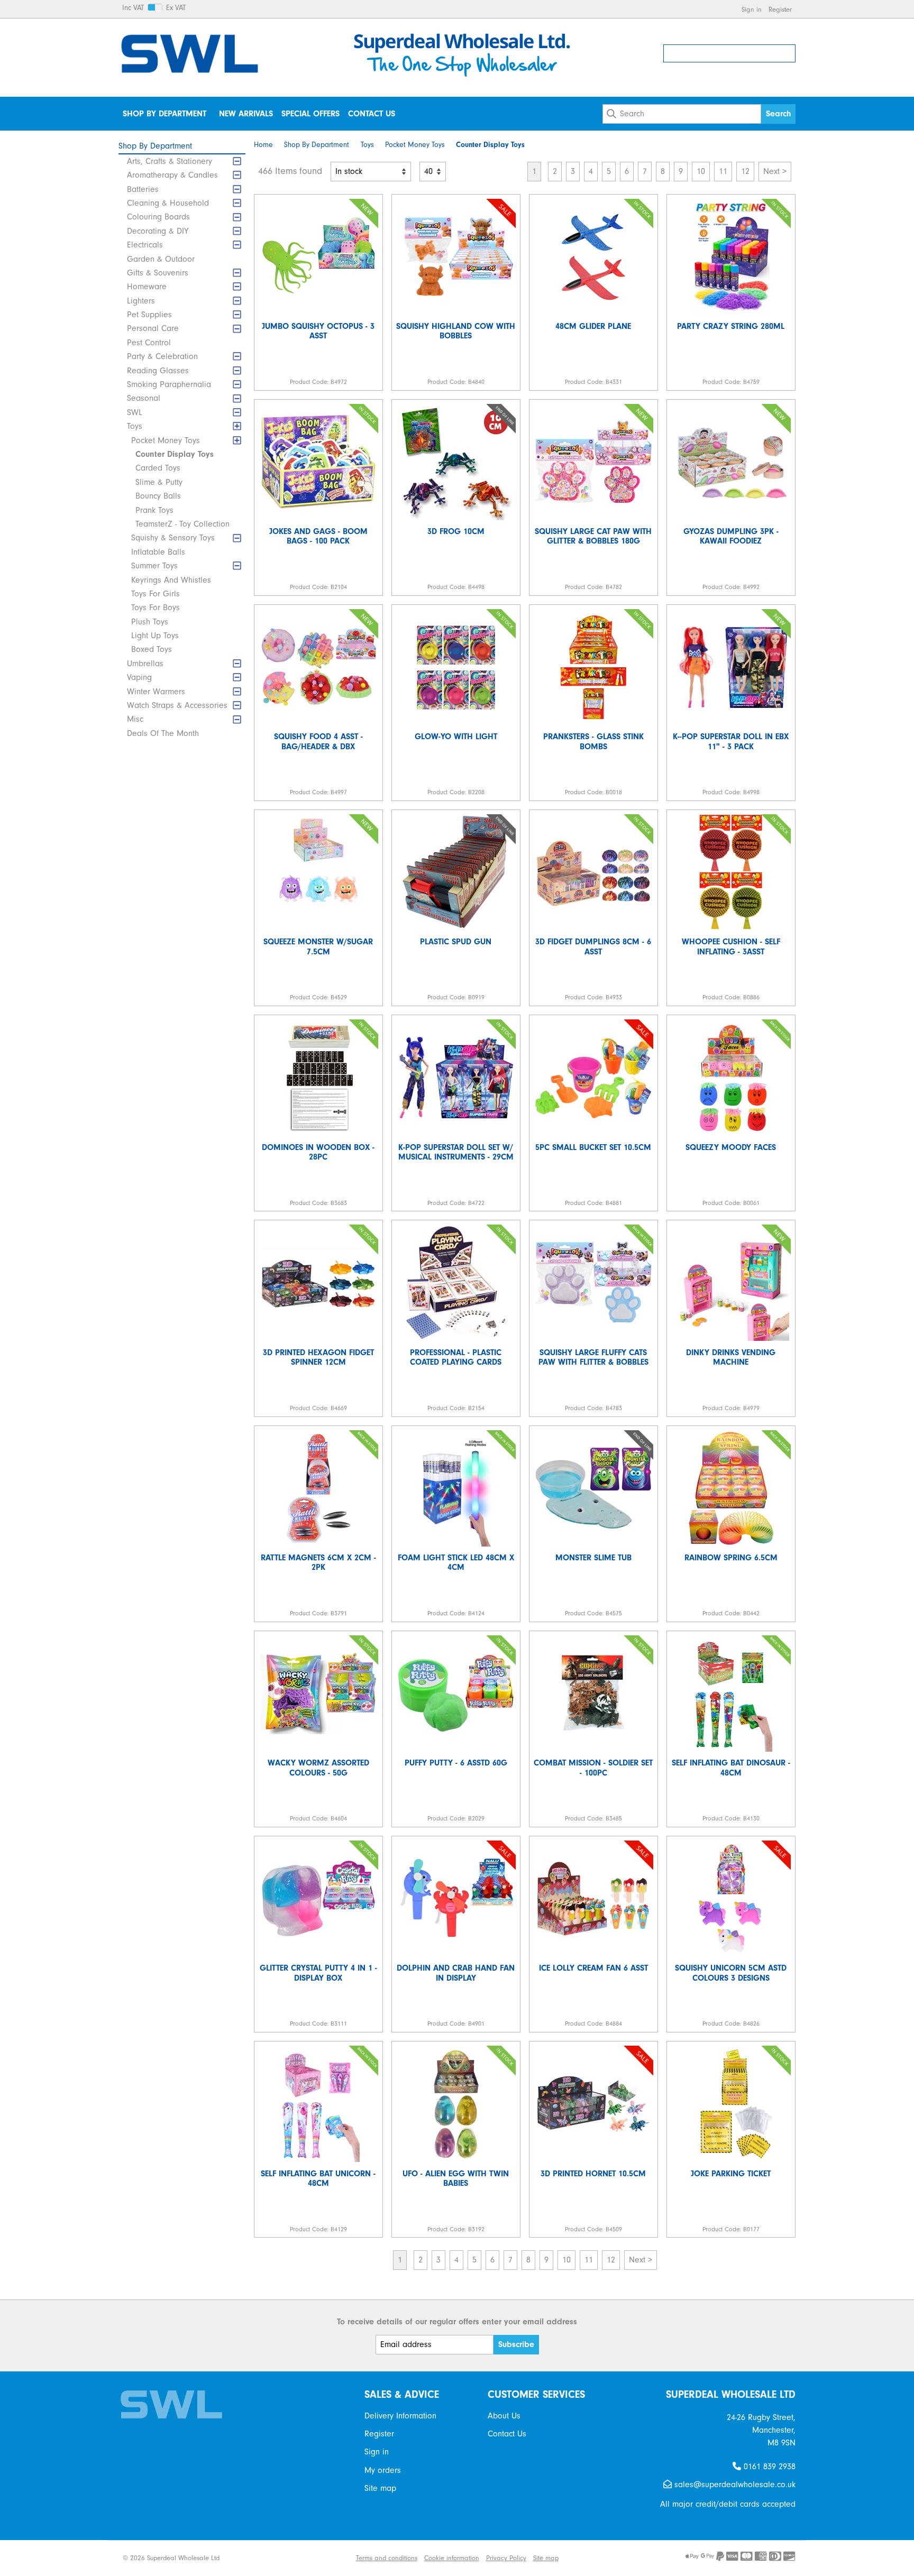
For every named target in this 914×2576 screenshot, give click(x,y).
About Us (504, 2416)
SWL (135, 412)
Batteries (143, 189)
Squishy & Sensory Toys (173, 538)
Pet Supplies (149, 315)
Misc (135, 719)
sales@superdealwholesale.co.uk (734, 2485)
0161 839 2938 (768, 2467)
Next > (775, 171)
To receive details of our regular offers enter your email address (457, 2322)
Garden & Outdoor (161, 259)
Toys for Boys (156, 608)
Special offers (310, 114)
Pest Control (149, 343)
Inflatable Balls (158, 552)
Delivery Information (400, 2416)
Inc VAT (133, 8)
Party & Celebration (162, 356)
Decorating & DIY (158, 231)
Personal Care (153, 328)
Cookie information (452, 2558)
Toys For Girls (156, 594)
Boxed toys (152, 649)
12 (745, 171)
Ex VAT (176, 8)
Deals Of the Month (163, 733)
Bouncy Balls (158, 496)
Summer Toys (154, 566)
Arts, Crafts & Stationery (170, 161)
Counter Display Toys (175, 454)
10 (701, 171)
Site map (380, 2488)
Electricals (145, 245)
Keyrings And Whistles (171, 580)
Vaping (139, 677)
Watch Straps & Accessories (177, 705)
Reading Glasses (158, 371)
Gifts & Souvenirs (158, 273)
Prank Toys (154, 510)
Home (263, 145)
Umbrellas (145, 664)
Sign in (752, 9)
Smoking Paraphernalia (169, 384)
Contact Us (372, 114)
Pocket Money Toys (166, 440)
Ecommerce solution (272, 2558)
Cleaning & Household (168, 203)
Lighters (141, 301)
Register (780, 9)
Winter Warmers (156, 692)
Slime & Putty (159, 482)
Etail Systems (330, 2558)
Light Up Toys (155, 636)
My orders (383, 2470)
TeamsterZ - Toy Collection (182, 524)
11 (723, 171)
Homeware (147, 287)
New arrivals (246, 114)
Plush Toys (150, 622)
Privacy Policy (506, 2558)
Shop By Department (164, 114)
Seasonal (144, 398)
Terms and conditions (387, 2558)
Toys (135, 426)
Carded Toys (158, 468)
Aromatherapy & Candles (172, 175)
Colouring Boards (158, 217)
